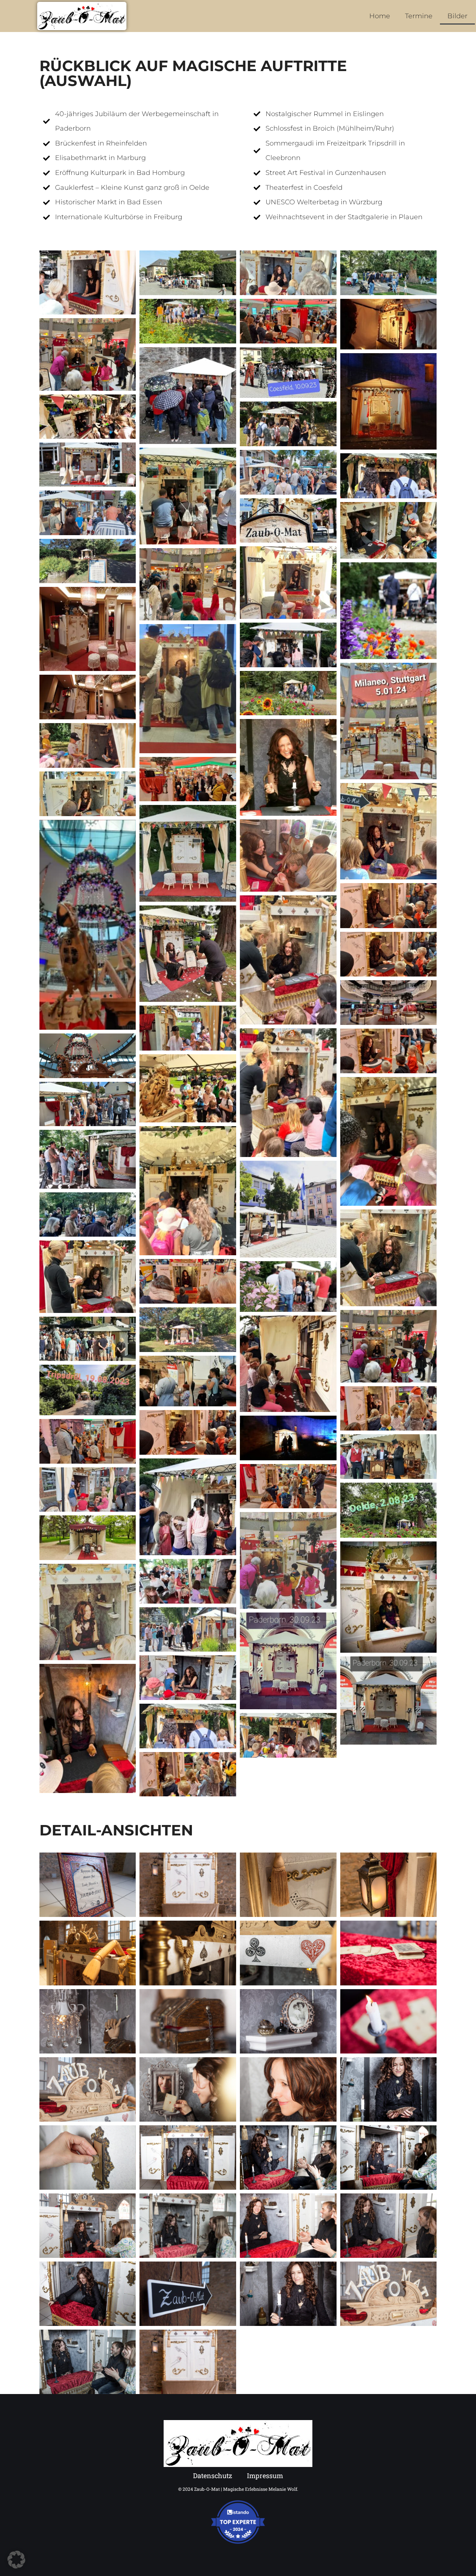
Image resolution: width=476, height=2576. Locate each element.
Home (380, 16)
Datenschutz (213, 2476)
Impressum (265, 2476)
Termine (419, 16)
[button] (16, 2560)
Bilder (457, 16)
